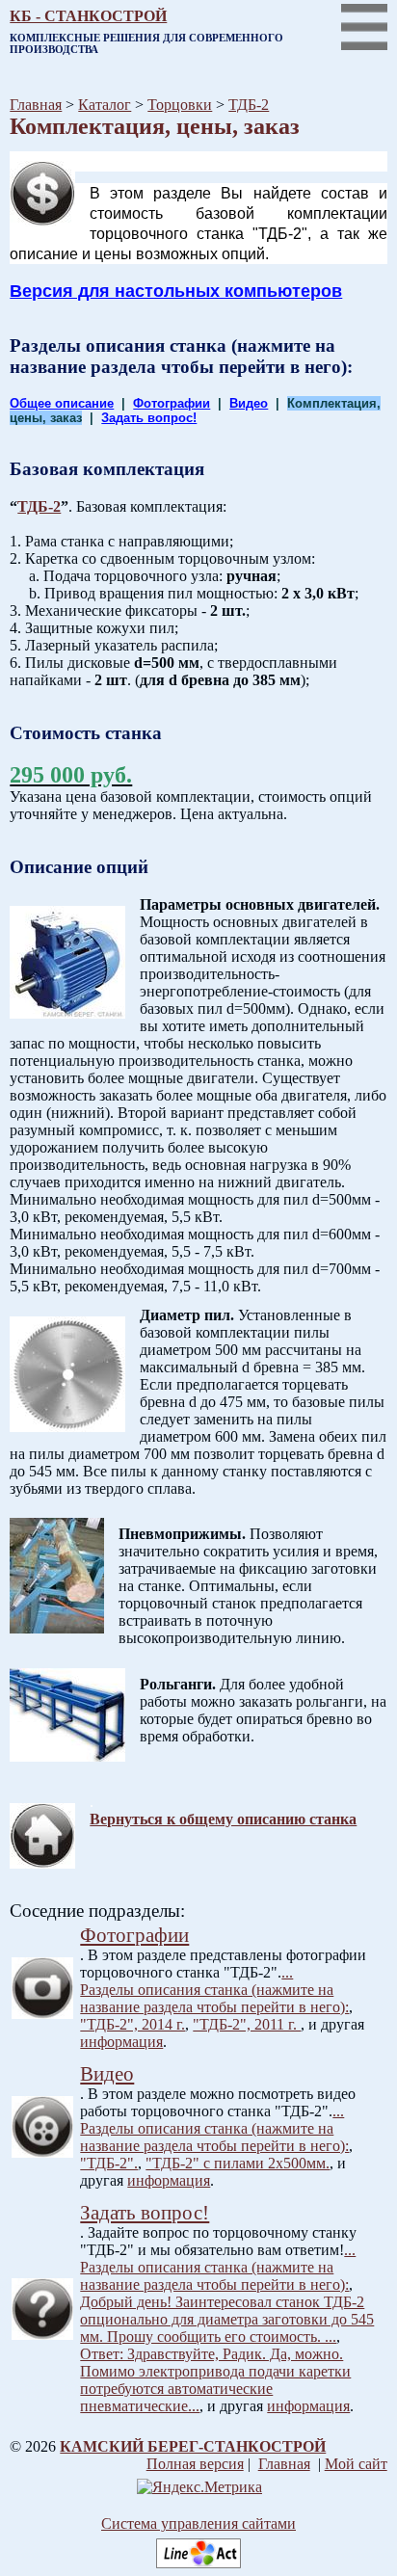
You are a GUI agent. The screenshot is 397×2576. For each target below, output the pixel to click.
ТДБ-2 (249, 105)
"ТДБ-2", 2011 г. (247, 2024)
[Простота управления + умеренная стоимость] (198, 2563)
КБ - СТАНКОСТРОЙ (88, 16)
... (287, 1972)
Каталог (105, 105)
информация (121, 2042)
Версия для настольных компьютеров (176, 291)
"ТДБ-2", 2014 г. (132, 2024)
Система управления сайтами (198, 2523)
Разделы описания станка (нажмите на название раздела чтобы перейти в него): (214, 1998)
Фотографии (172, 403)
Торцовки (180, 105)
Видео (249, 403)
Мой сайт (356, 2464)
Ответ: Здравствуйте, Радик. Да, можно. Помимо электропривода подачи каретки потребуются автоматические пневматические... (215, 2380)
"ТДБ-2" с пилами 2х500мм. (238, 2163)
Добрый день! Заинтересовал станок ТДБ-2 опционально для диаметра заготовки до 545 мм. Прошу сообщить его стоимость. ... (227, 2319)
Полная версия (195, 2464)
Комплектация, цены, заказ (155, 126)
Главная (36, 105)
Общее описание (62, 403)
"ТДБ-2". (109, 2163)
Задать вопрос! (149, 418)
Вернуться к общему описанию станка (223, 1819)
